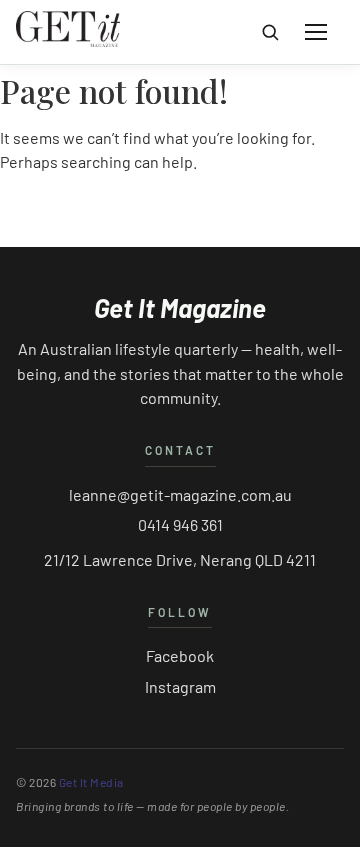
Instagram (180, 686)
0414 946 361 (180, 524)
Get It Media (91, 782)
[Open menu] (316, 32)
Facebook (180, 655)
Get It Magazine (180, 308)
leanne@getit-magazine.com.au (180, 494)
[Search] (270, 32)
